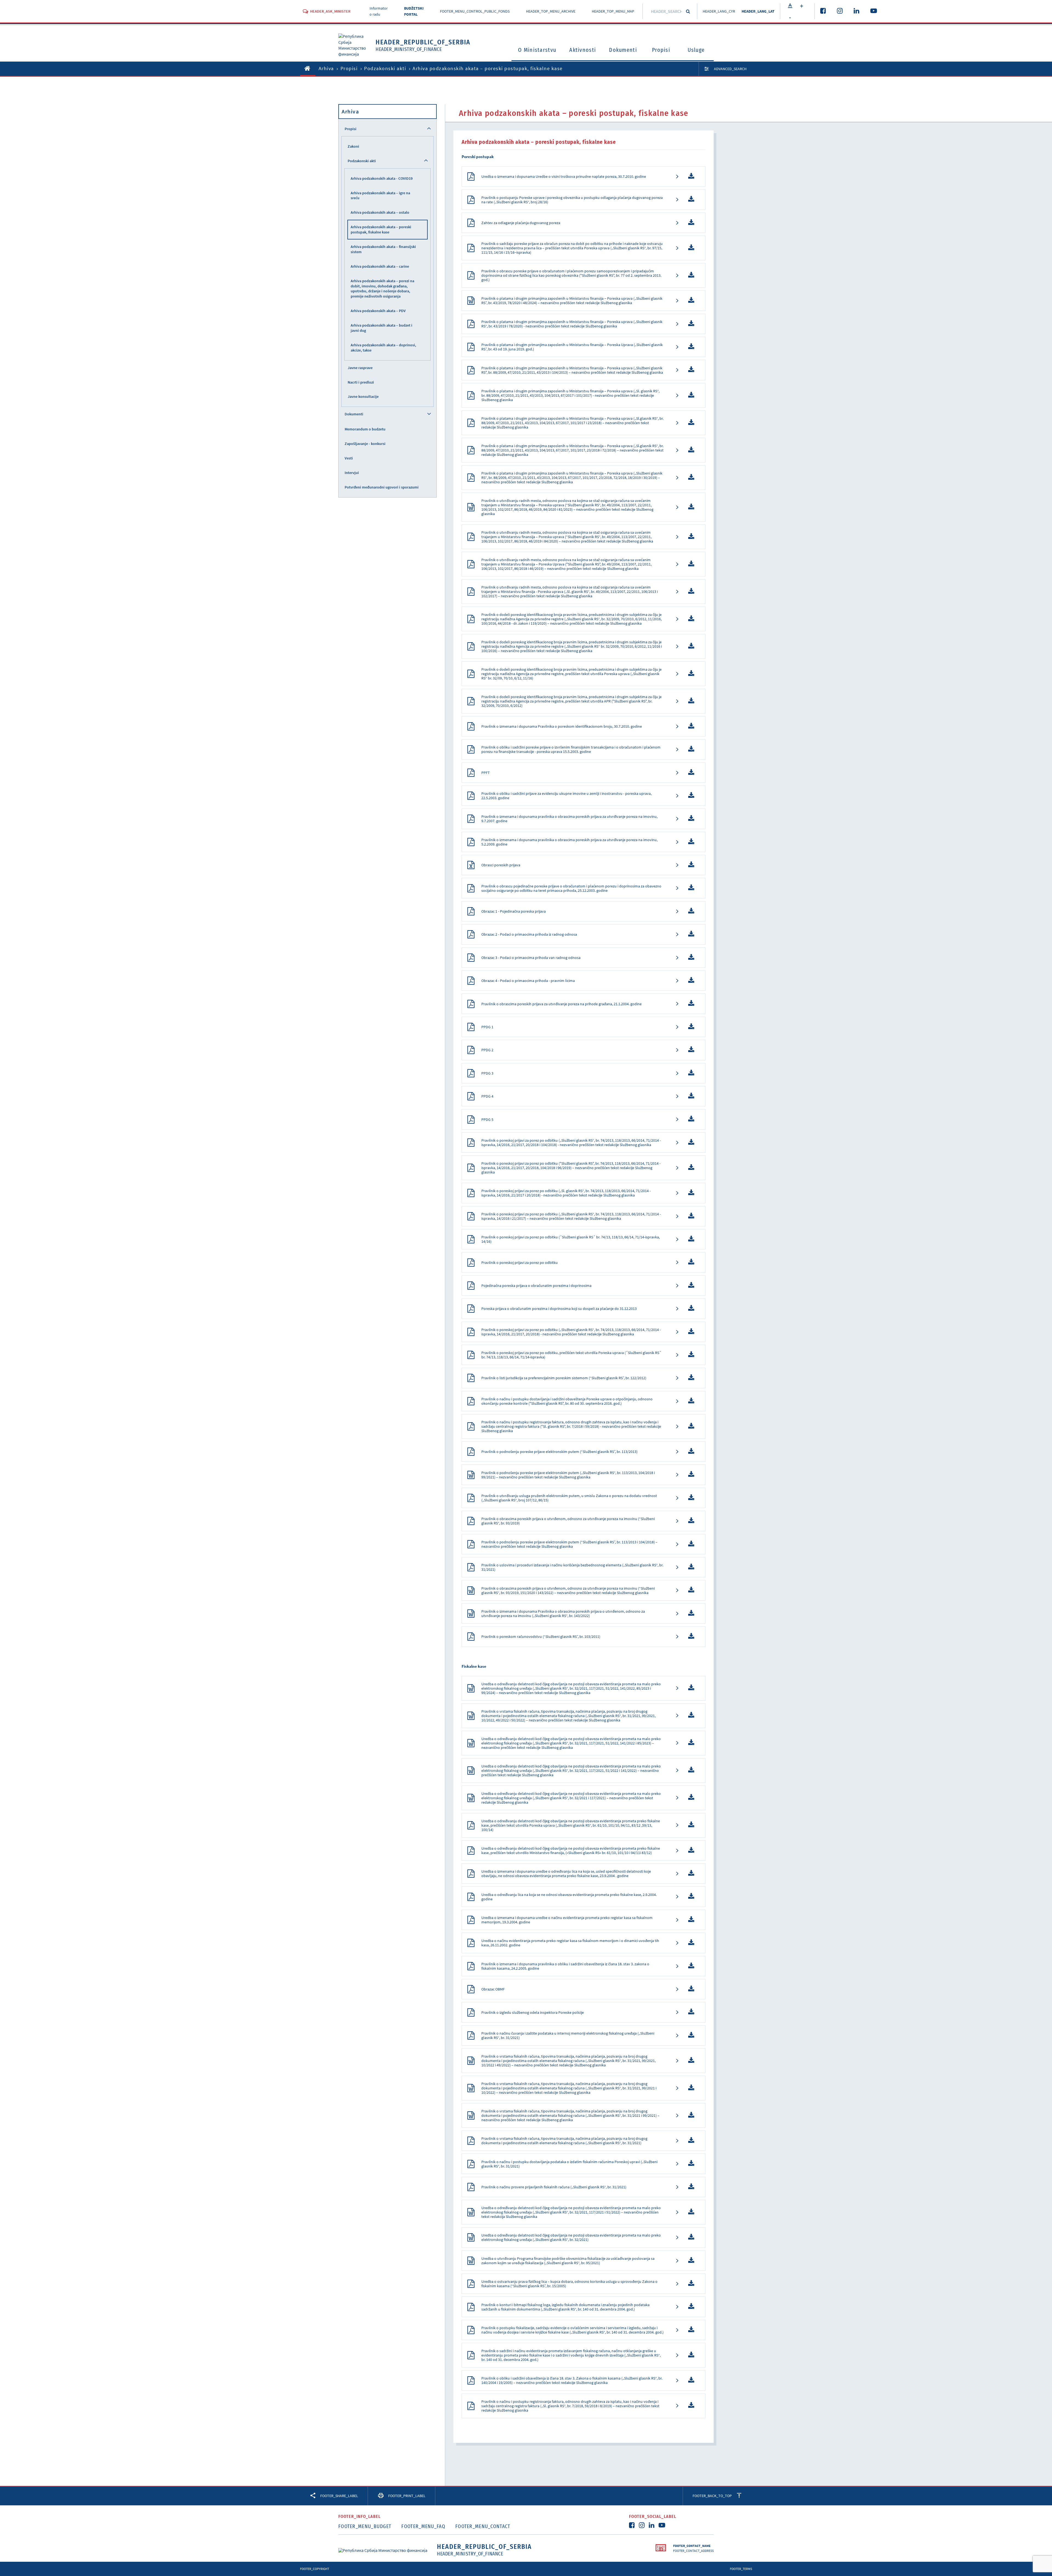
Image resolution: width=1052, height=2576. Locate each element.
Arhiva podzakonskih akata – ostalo (380, 212)
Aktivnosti (583, 50)
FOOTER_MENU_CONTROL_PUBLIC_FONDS (475, 11)
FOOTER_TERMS (741, 2569)
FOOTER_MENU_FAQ (423, 2526)
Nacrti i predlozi (361, 382)
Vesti (349, 458)
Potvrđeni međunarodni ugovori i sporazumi (382, 487)
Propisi (661, 50)
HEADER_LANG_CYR (719, 11)
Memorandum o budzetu (365, 429)
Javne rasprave (360, 368)
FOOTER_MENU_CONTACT (483, 2526)
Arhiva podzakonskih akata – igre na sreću (380, 195)
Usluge (696, 50)
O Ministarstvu (537, 50)
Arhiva (326, 68)
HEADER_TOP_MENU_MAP (613, 11)
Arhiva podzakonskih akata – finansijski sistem (383, 249)
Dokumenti (623, 50)
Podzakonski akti (385, 68)
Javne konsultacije (363, 396)
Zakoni (353, 146)
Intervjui (352, 473)
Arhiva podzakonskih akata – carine (380, 266)
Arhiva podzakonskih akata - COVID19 (382, 178)
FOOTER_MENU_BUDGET (365, 2526)
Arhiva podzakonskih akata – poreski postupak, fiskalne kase (381, 229)
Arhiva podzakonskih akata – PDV (378, 311)
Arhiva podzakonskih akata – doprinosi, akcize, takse (383, 348)
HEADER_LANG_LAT (758, 11)
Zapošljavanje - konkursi (365, 444)
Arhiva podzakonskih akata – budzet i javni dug (381, 328)
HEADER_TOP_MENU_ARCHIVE (551, 11)
